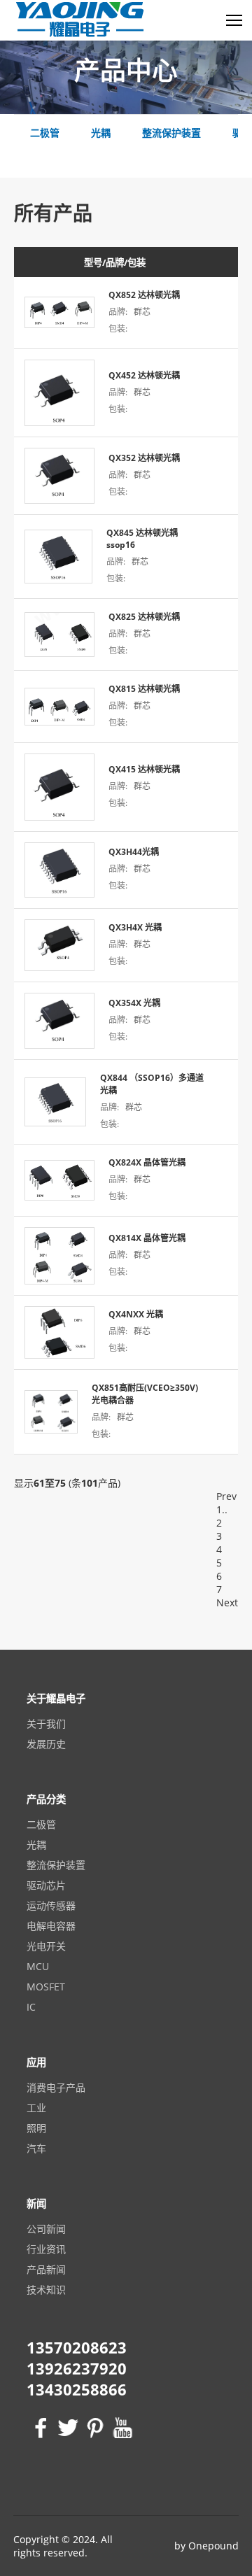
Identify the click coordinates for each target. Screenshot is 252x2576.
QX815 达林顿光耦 (144, 689)
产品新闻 (46, 2269)
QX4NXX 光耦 (136, 1314)
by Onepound (206, 2546)
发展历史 (46, 1744)
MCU (38, 1966)
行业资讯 (46, 2249)
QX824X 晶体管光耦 (147, 1162)
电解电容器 (51, 1926)
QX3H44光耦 (134, 852)
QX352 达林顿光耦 (144, 458)
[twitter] (66, 2428)
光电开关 (46, 1946)
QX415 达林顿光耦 (144, 769)
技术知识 (46, 2290)
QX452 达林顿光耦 (144, 375)
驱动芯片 (46, 1885)
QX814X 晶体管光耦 (147, 1238)
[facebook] (39, 2428)
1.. (222, 1509)
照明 (36, 2128)
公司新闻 (46, 2229)
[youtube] (121, 2428)
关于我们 (46, 1724)
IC (31, 2007)
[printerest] (93, 2428)
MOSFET (46, 1987)
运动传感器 (51, 1905)
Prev (226, 1496)
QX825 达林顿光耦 (144, 617)
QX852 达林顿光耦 (144, 295)
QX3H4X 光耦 (135, 927)
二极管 (41, 1824)
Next (227, 1602)
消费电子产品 (56, 2087)
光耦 (36, 1845)
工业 (36, 2108)
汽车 (36, 2148)
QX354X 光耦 (134, 1003)
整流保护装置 (56, 1865)
